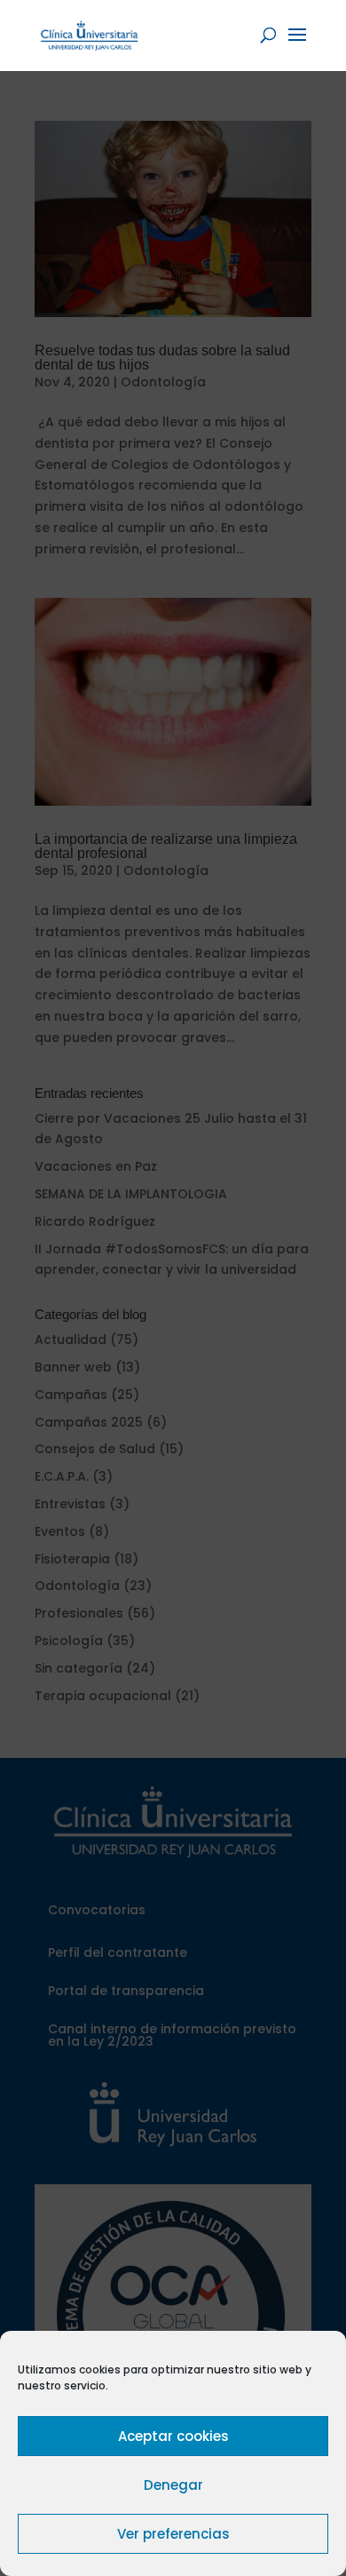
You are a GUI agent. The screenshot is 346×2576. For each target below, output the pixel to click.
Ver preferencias (173, 2534)
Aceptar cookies (173, 2436)
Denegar (173, 2485)
